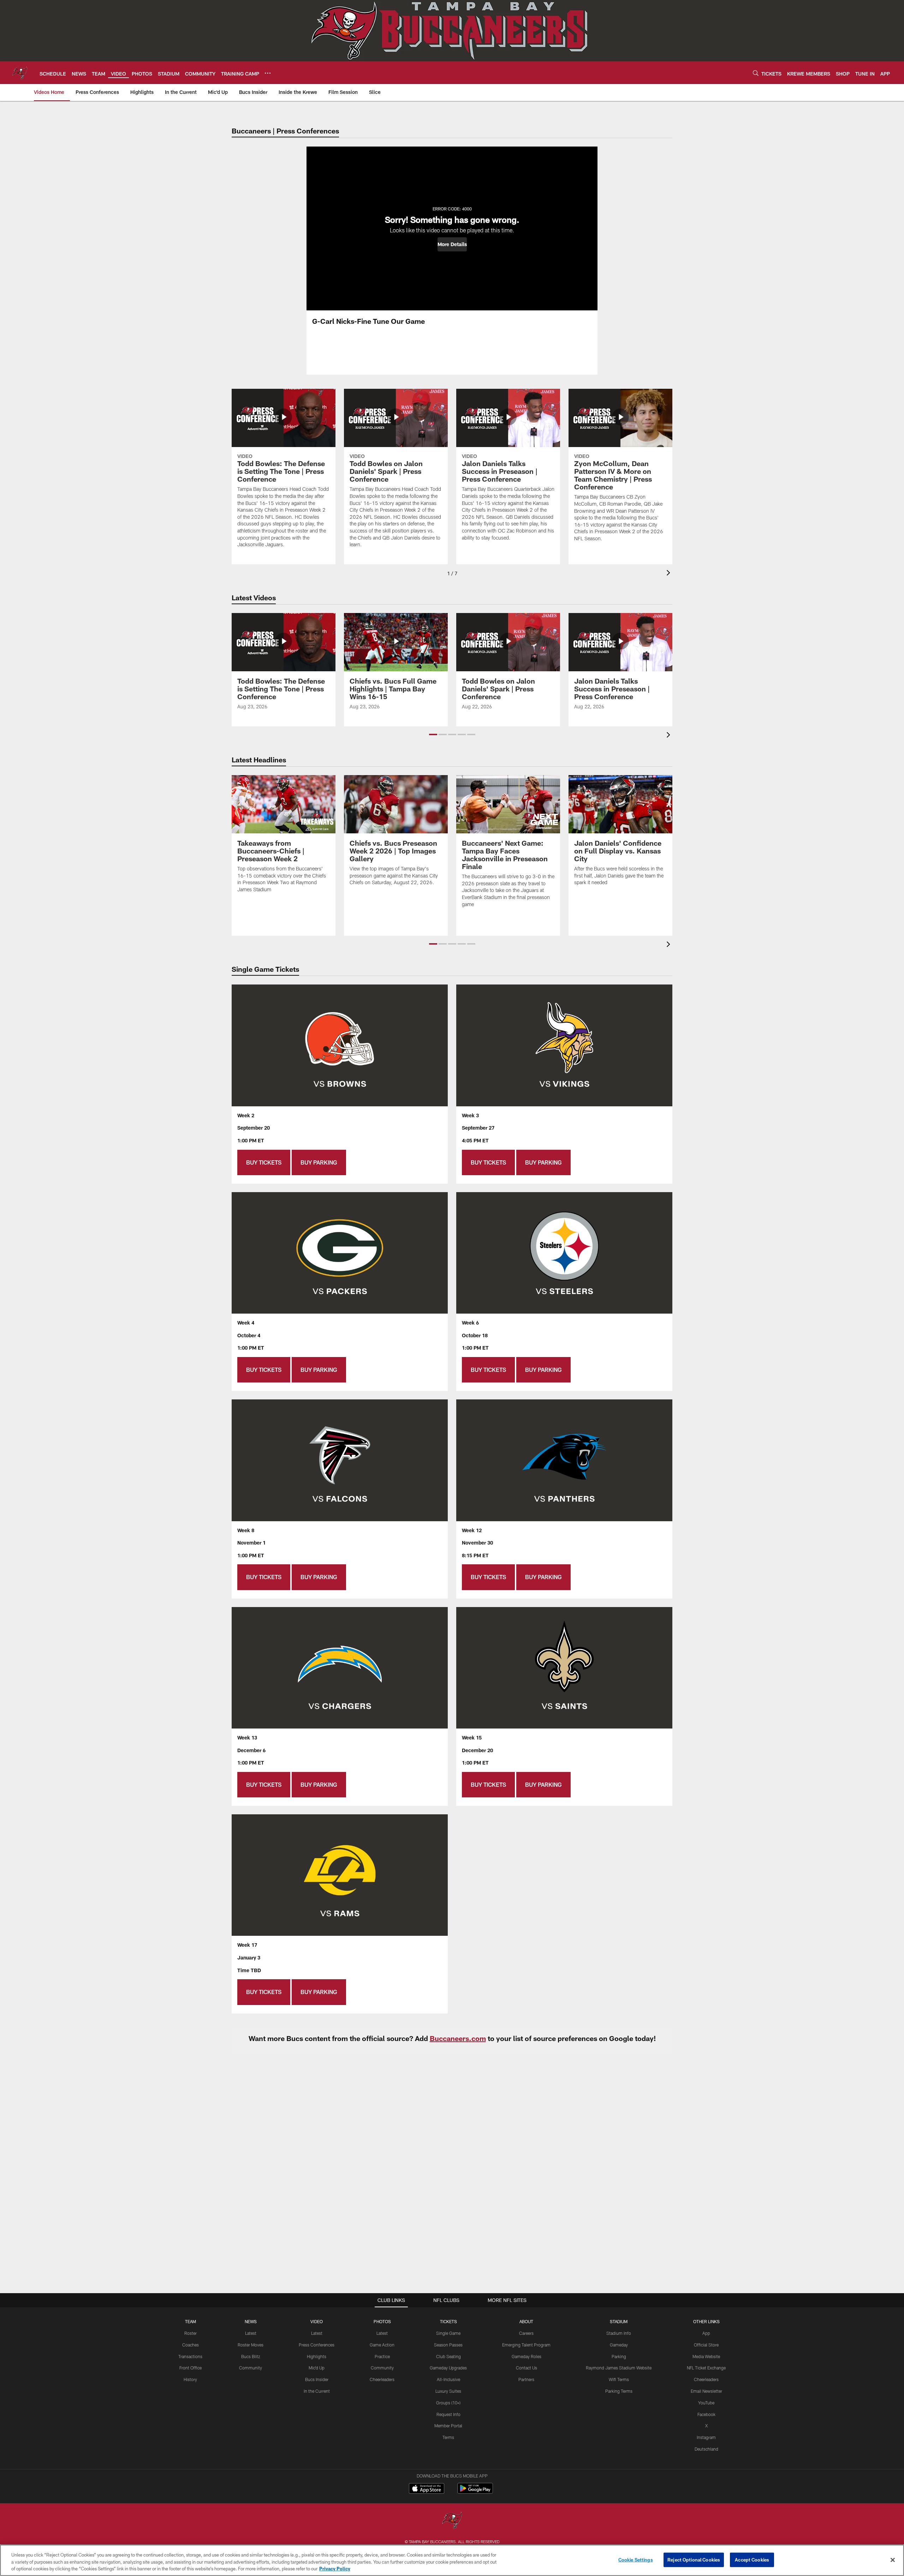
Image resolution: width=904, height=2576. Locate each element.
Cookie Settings (636, 2559)
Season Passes (448, 2345)
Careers (526, 2333)
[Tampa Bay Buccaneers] (452, 2521)
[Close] (893, 2560)
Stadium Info (619, 2333)
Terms (448, 2437)
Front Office (191, 2368)
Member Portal (448, 2426)
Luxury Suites (448, 2391)
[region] (452, 2560)
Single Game (448, 2333)
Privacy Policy (335, 2569)
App (706, 2333)
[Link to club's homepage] (20, 73)
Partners (526, 2379)
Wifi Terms (619, 2379)
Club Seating (448, 2356)
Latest (251, 2333)
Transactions (190, 2356)
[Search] (756, 73)
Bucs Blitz (251, 2356)
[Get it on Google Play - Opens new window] (475, 2492)
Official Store (706, 2345)
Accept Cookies (752, 2559)
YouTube (706, 2403)
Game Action (382, 2345)
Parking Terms (619, 2391)
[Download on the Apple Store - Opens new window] (427, 2489)
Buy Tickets (264, 1162)
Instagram (706, 2437)
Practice (382, 2356)
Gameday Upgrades (448, 2368)
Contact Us (527, 2368)
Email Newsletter (706, 2391)
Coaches (191, 2345)
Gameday (619, 2345)
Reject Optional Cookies (694, 2559)
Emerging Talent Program (526, 2345)
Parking (619, 2356)
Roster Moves (251, 2345)
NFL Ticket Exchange (706, 2368)
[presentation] (670, 574)
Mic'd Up (317, 2368)
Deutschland (706, 2449)
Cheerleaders (382, 2379)
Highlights (317, 2356)
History (190, 2379)
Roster (191, 2333)
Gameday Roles (527, 2356)
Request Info (448, 2414)
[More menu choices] (268, 73)
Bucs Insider (317, 2379)
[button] (452, 244)
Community (251, 2368)
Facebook (706, 2414)
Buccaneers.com (458, 2038)
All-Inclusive (448, 2379)
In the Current (317, 2391)
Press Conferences (317, 2345)
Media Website (706, 2356)
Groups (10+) (448, 2403)
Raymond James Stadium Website (619, 2368)
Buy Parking (319, 1162)
